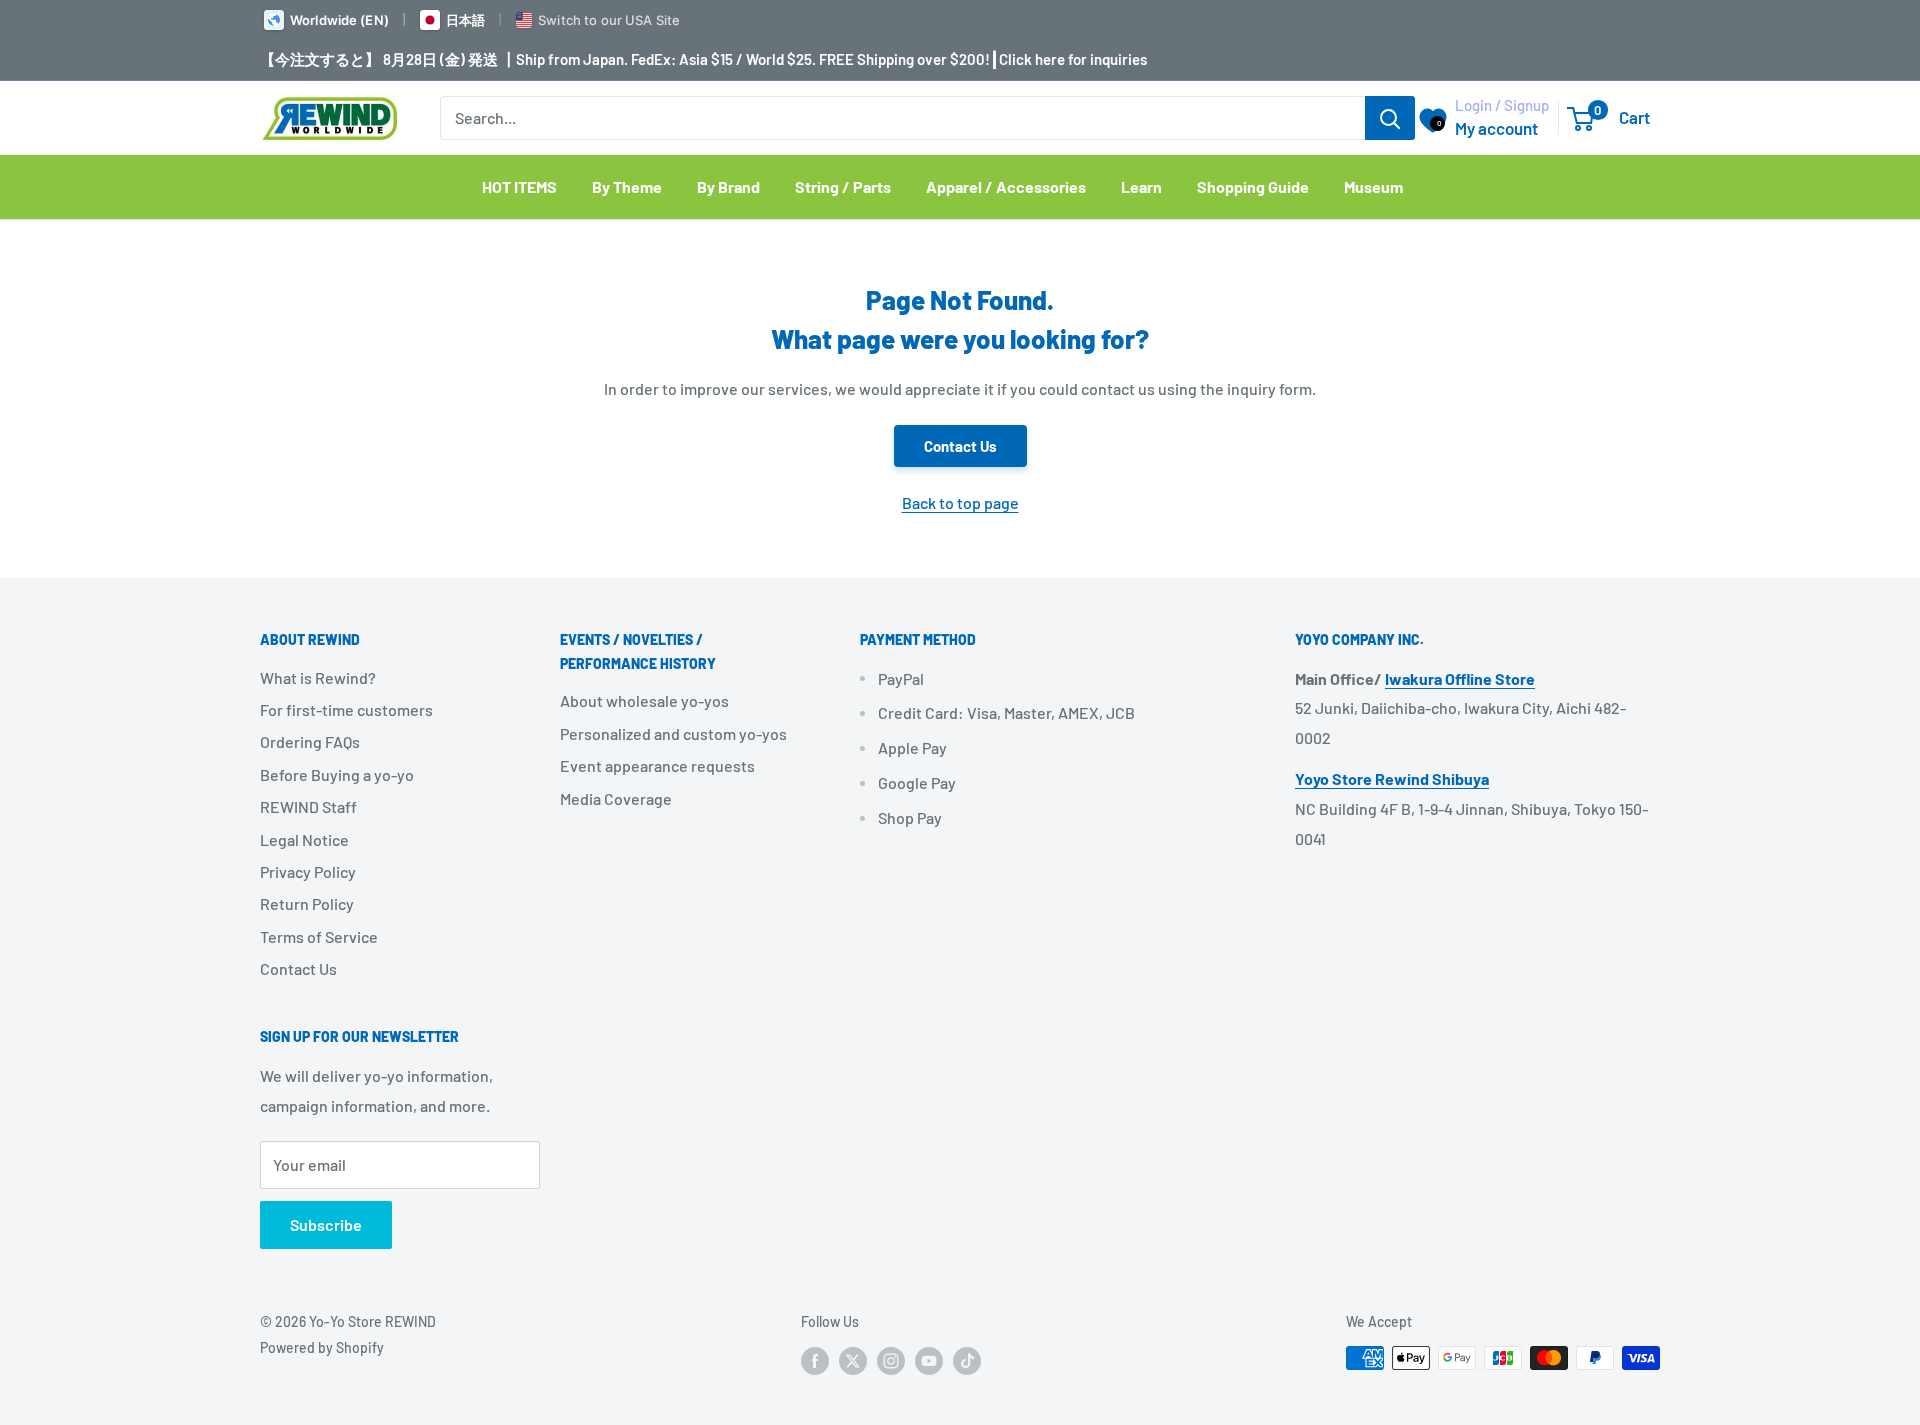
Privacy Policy (308, 871)
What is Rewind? (318, 677)
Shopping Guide (1253, 186)
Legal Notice (304, 839)
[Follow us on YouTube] (929, 1360)
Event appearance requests (657, 765)
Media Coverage (616, 798)
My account (1496, 128)
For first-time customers (346, 709)
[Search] (1390, 118)
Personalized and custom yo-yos (673, 733)
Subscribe (326, 1224)
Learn (1141, 186)
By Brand (728, 186)
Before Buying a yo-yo (337, 774)
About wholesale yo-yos (644, 700)
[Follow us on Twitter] (853, 1360)
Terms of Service (319, 936)
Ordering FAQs (310, 741)
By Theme (627, 186)
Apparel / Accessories (1006, 186)
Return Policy (307, 903)
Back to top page (960, 502)
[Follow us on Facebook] (815, 1360)
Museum (1373, 186)
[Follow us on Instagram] (891, 1360)
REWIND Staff (308, 806)
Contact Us (960, 446)
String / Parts (843, 186)
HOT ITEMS (519, 186)
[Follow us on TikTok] (967, 1360)
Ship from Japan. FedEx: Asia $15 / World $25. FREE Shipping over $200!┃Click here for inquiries (831, 59)
